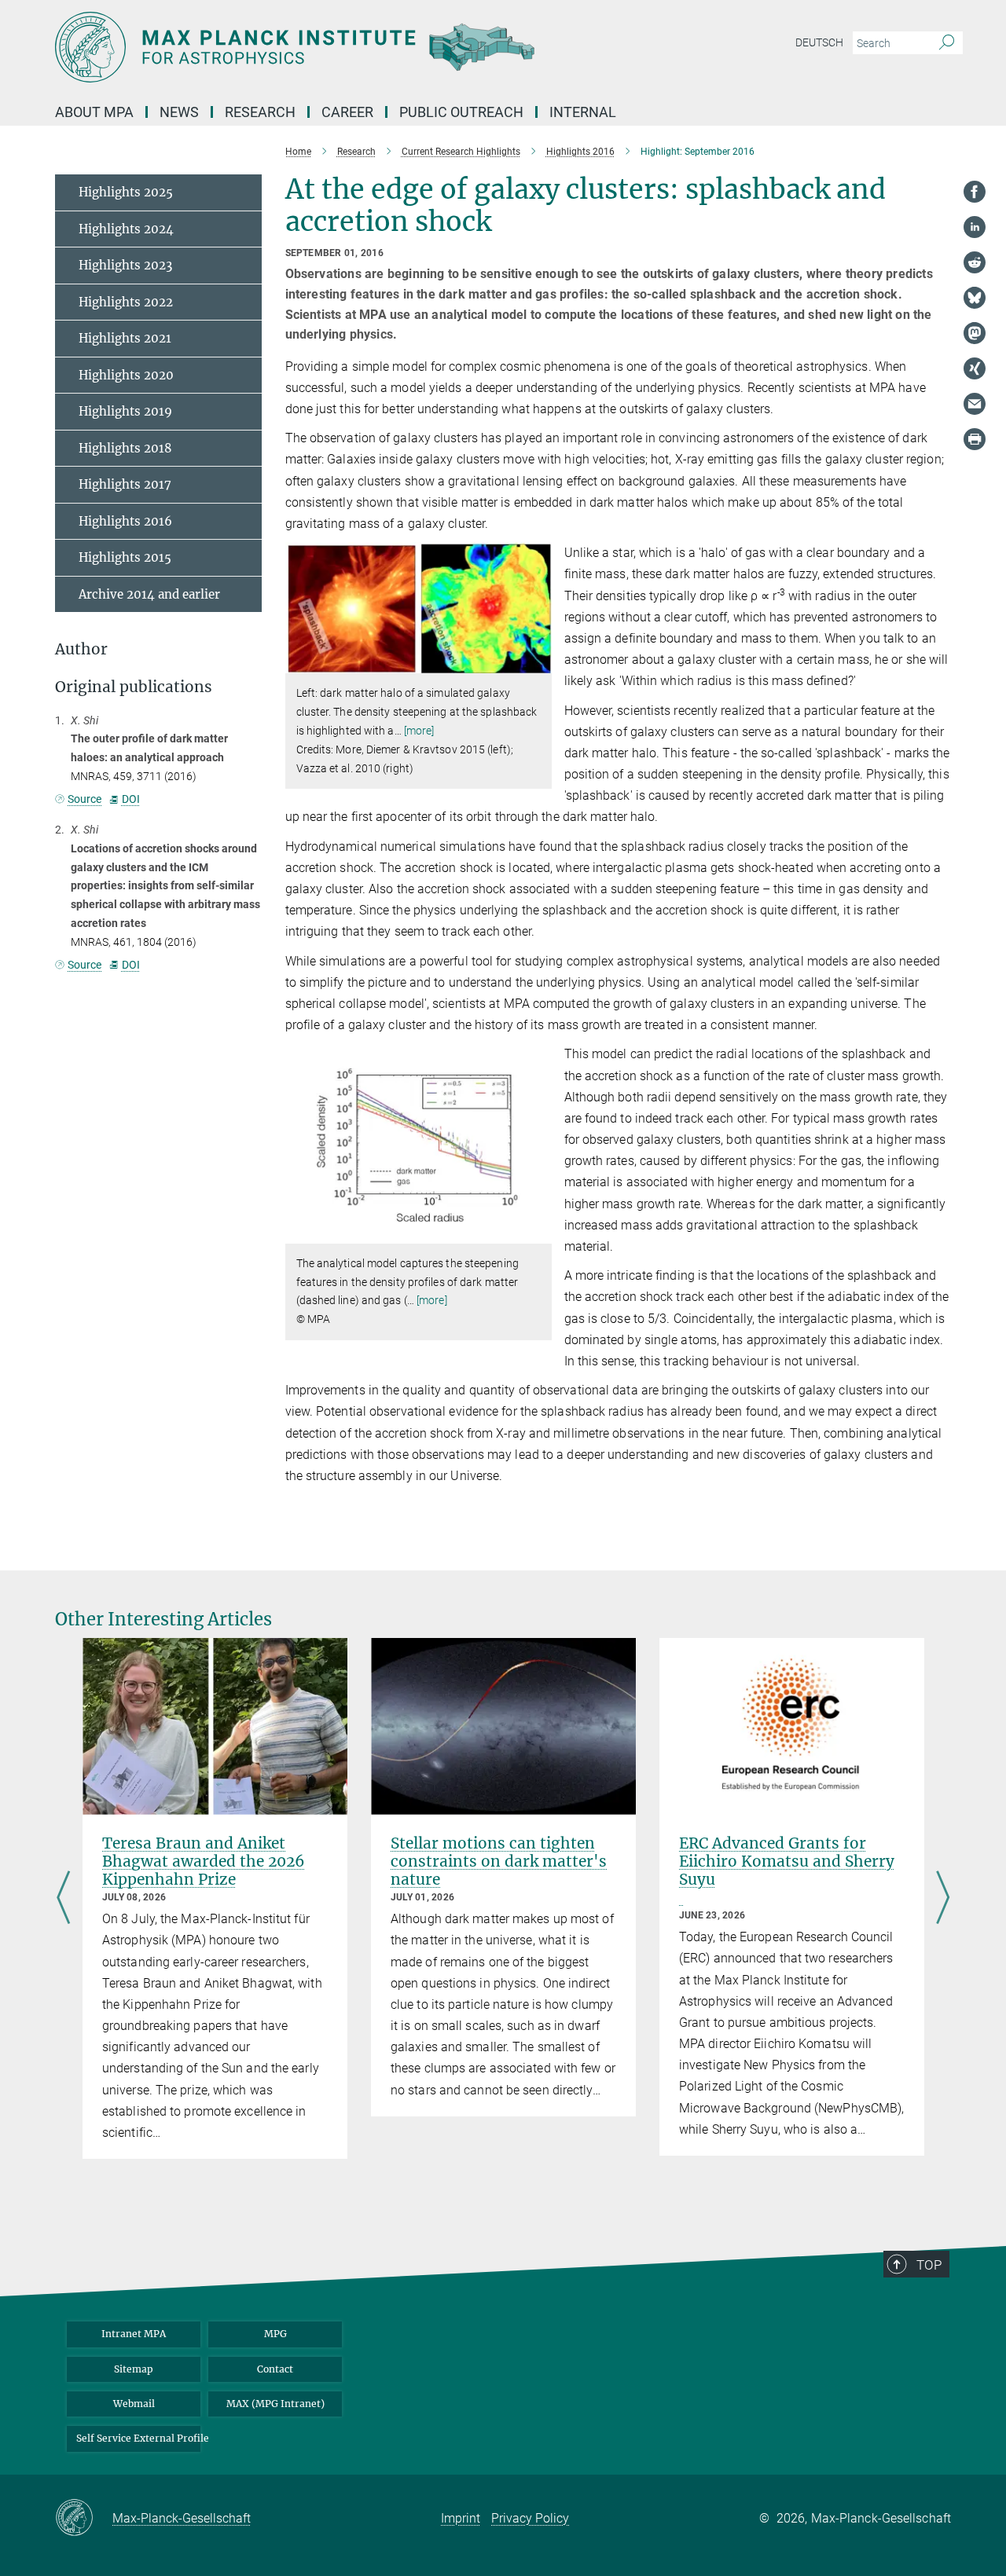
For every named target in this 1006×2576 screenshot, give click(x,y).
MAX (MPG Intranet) (275, 2404)
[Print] (975, 439)
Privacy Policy (530, 2518)
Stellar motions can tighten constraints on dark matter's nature (499, 1861)
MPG (275, 2334)
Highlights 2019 (125, 411)
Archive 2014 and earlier (149, 594)
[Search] (947, 43)
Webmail (134, 2404)
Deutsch (819, 42)
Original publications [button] (134, 687)
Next (943, 1898)
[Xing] (975, 368)
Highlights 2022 (126, 302)
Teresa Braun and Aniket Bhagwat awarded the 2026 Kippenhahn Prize (204, 1861)
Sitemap (134, 2369)
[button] (538, 662)
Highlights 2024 (126, 229)
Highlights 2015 (125, 557)
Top (929, 2265)
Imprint (461, 2518)
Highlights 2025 (126, 192)
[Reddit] (975, 262)
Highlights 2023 (125, 265)
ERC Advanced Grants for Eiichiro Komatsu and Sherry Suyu (787, 1861)
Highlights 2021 (125, 338)
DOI (130, 799)
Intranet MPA (134, 2334)
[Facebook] (975, 192)
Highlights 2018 (125, 448)
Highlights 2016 (125, 521)
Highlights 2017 (125, 484)
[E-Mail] (975, 404)
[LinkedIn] (975, 227)
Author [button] (81, 649)
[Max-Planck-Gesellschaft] (84, 2519)
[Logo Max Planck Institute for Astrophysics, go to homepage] (350, 47)
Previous (63, 1898)
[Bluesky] (975, 298)
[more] (419, 731)
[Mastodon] (975, 333)
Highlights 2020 (126, 375)
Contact (275, 2369)
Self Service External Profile (138, 2438)
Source (84, 799)
